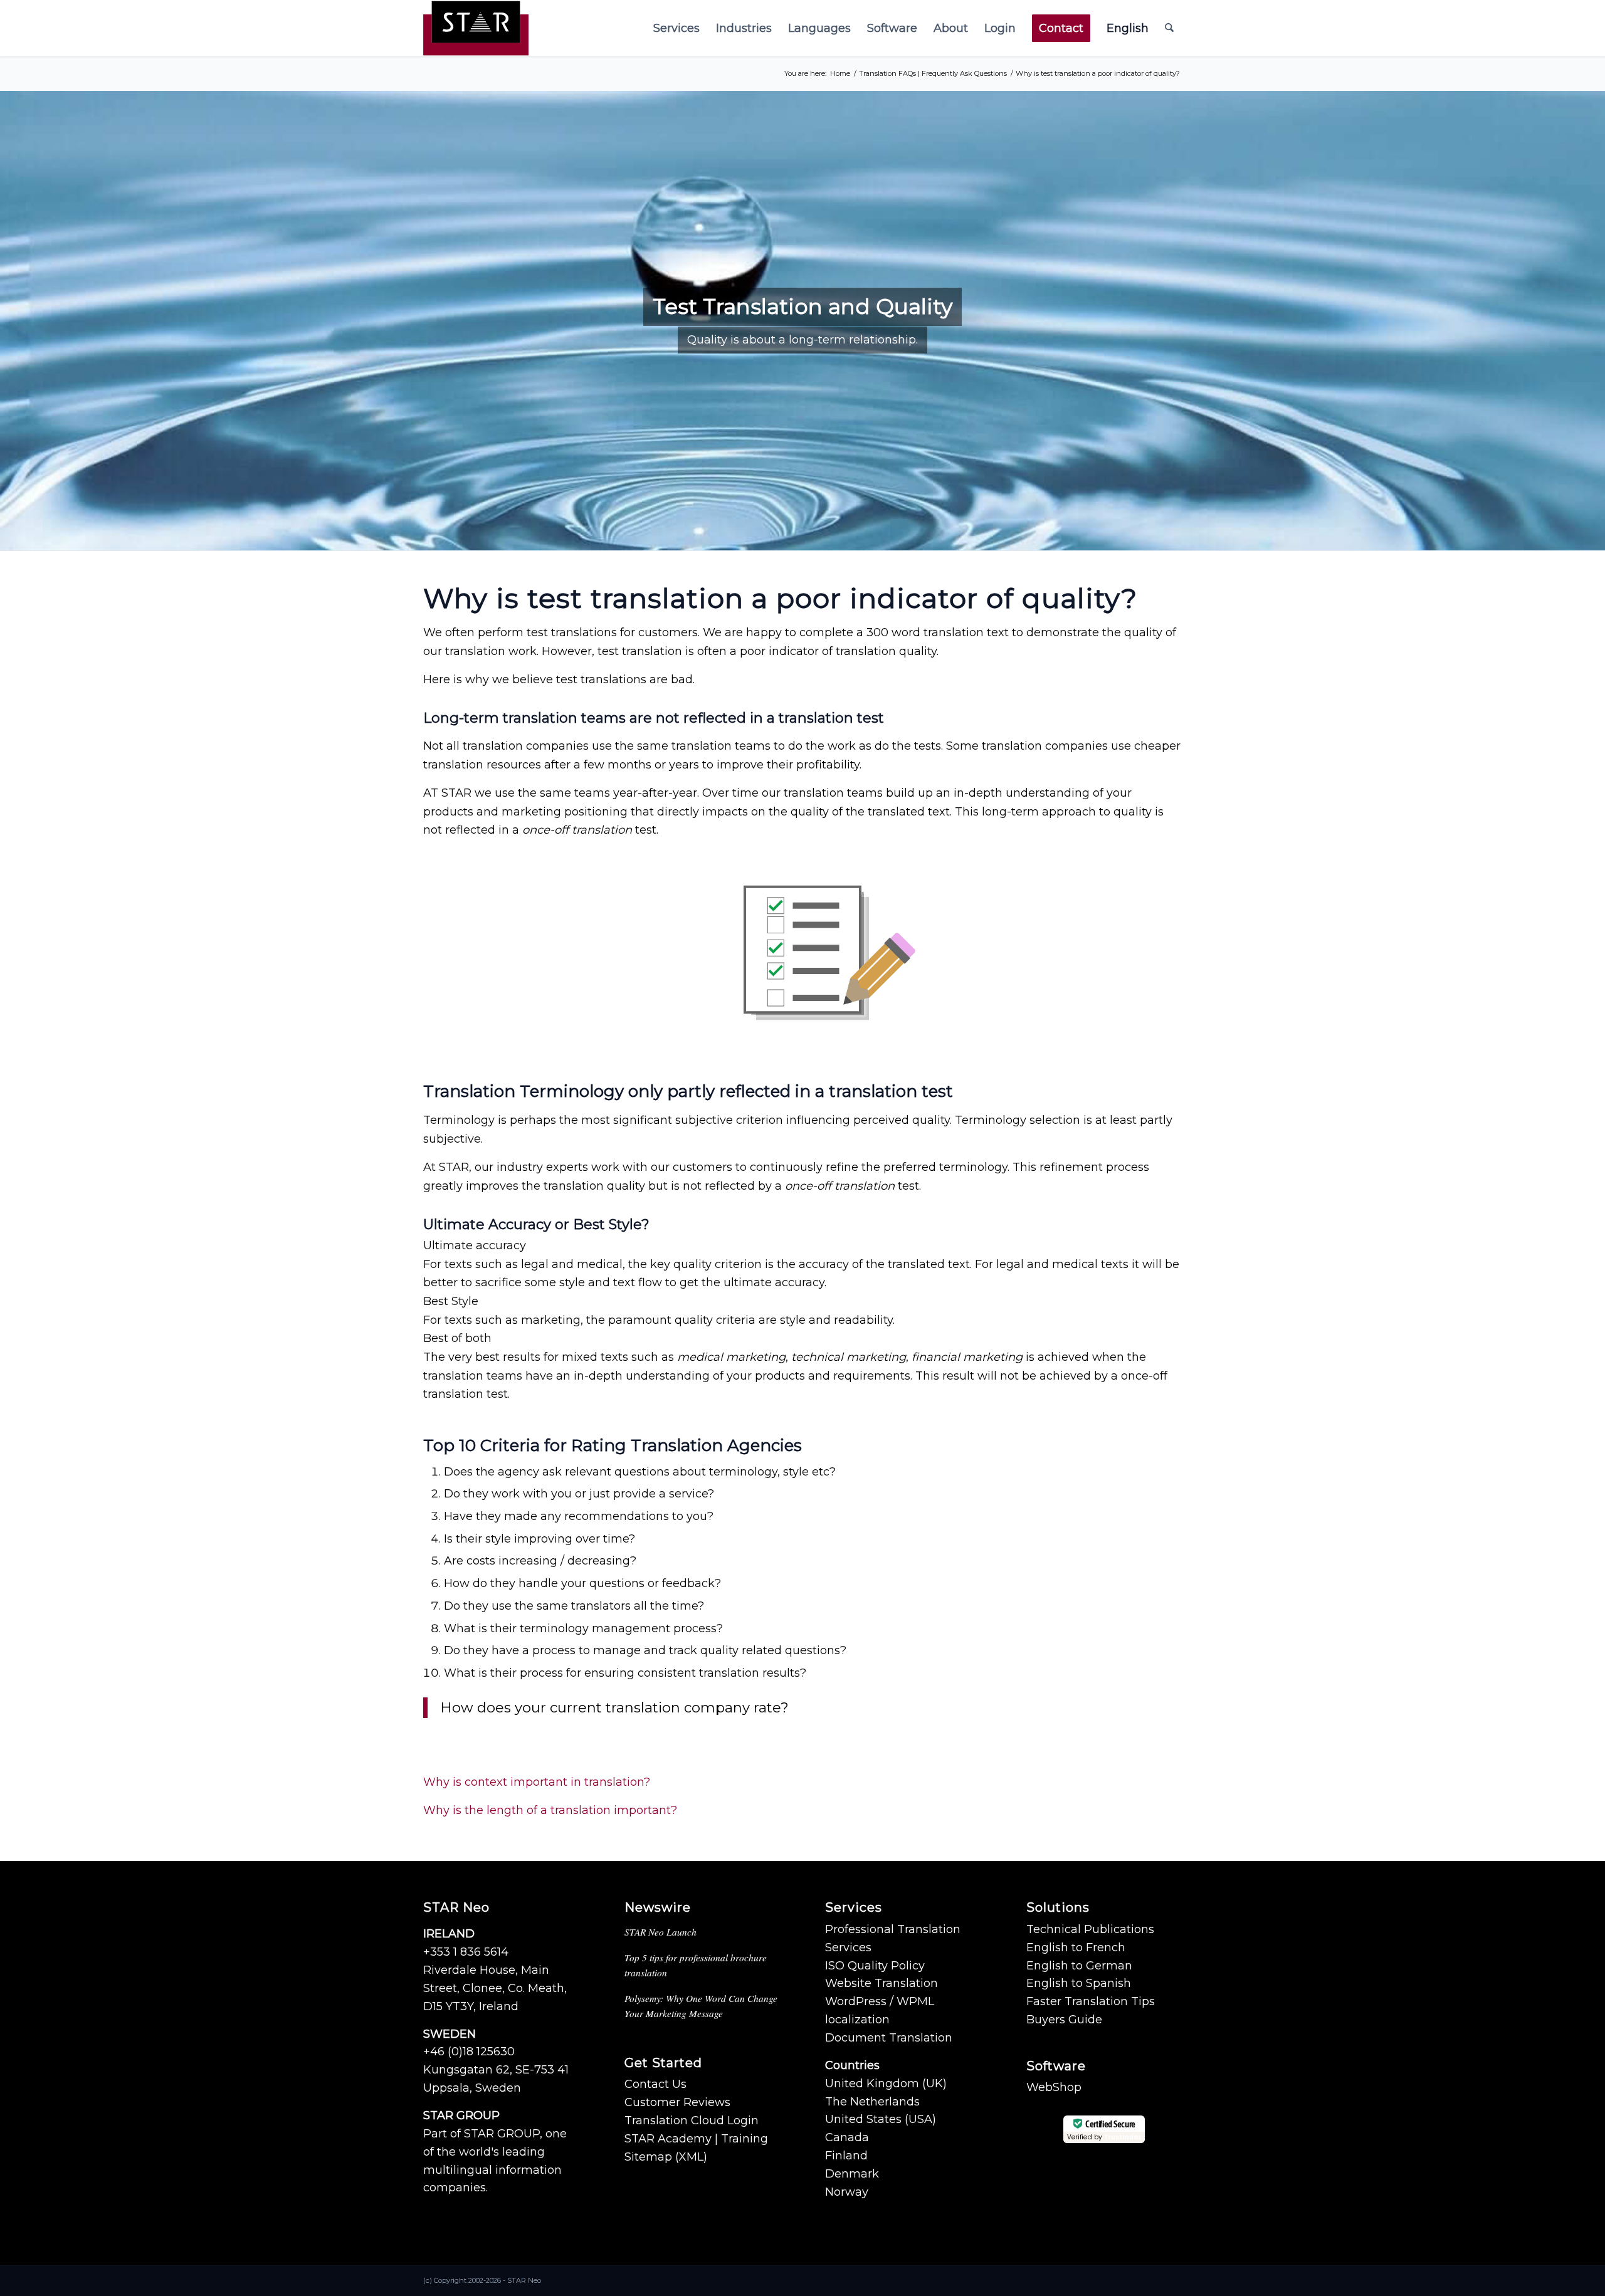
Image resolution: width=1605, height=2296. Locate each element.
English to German (1079, 1966)
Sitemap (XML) (666, 2157)
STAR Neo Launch (660, 1932)
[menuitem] (676, 28)
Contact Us (655, 2084)
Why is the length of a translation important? (550, 1810)
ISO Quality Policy (875, 1966)
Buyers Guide (1064, 2020)
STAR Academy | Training (696, 2139)
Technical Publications (1090, 1929)
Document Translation (889, 2038)
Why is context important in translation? (537, 1782)
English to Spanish (1079, 1983)
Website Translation (881, 1983)
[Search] (1169, 28)
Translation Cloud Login (692, 2120)
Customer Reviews (677, 2102)
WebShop (1054, 2087)
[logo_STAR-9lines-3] (476, 28)
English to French (1076, 1947)
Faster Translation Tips (1091, 2001)
